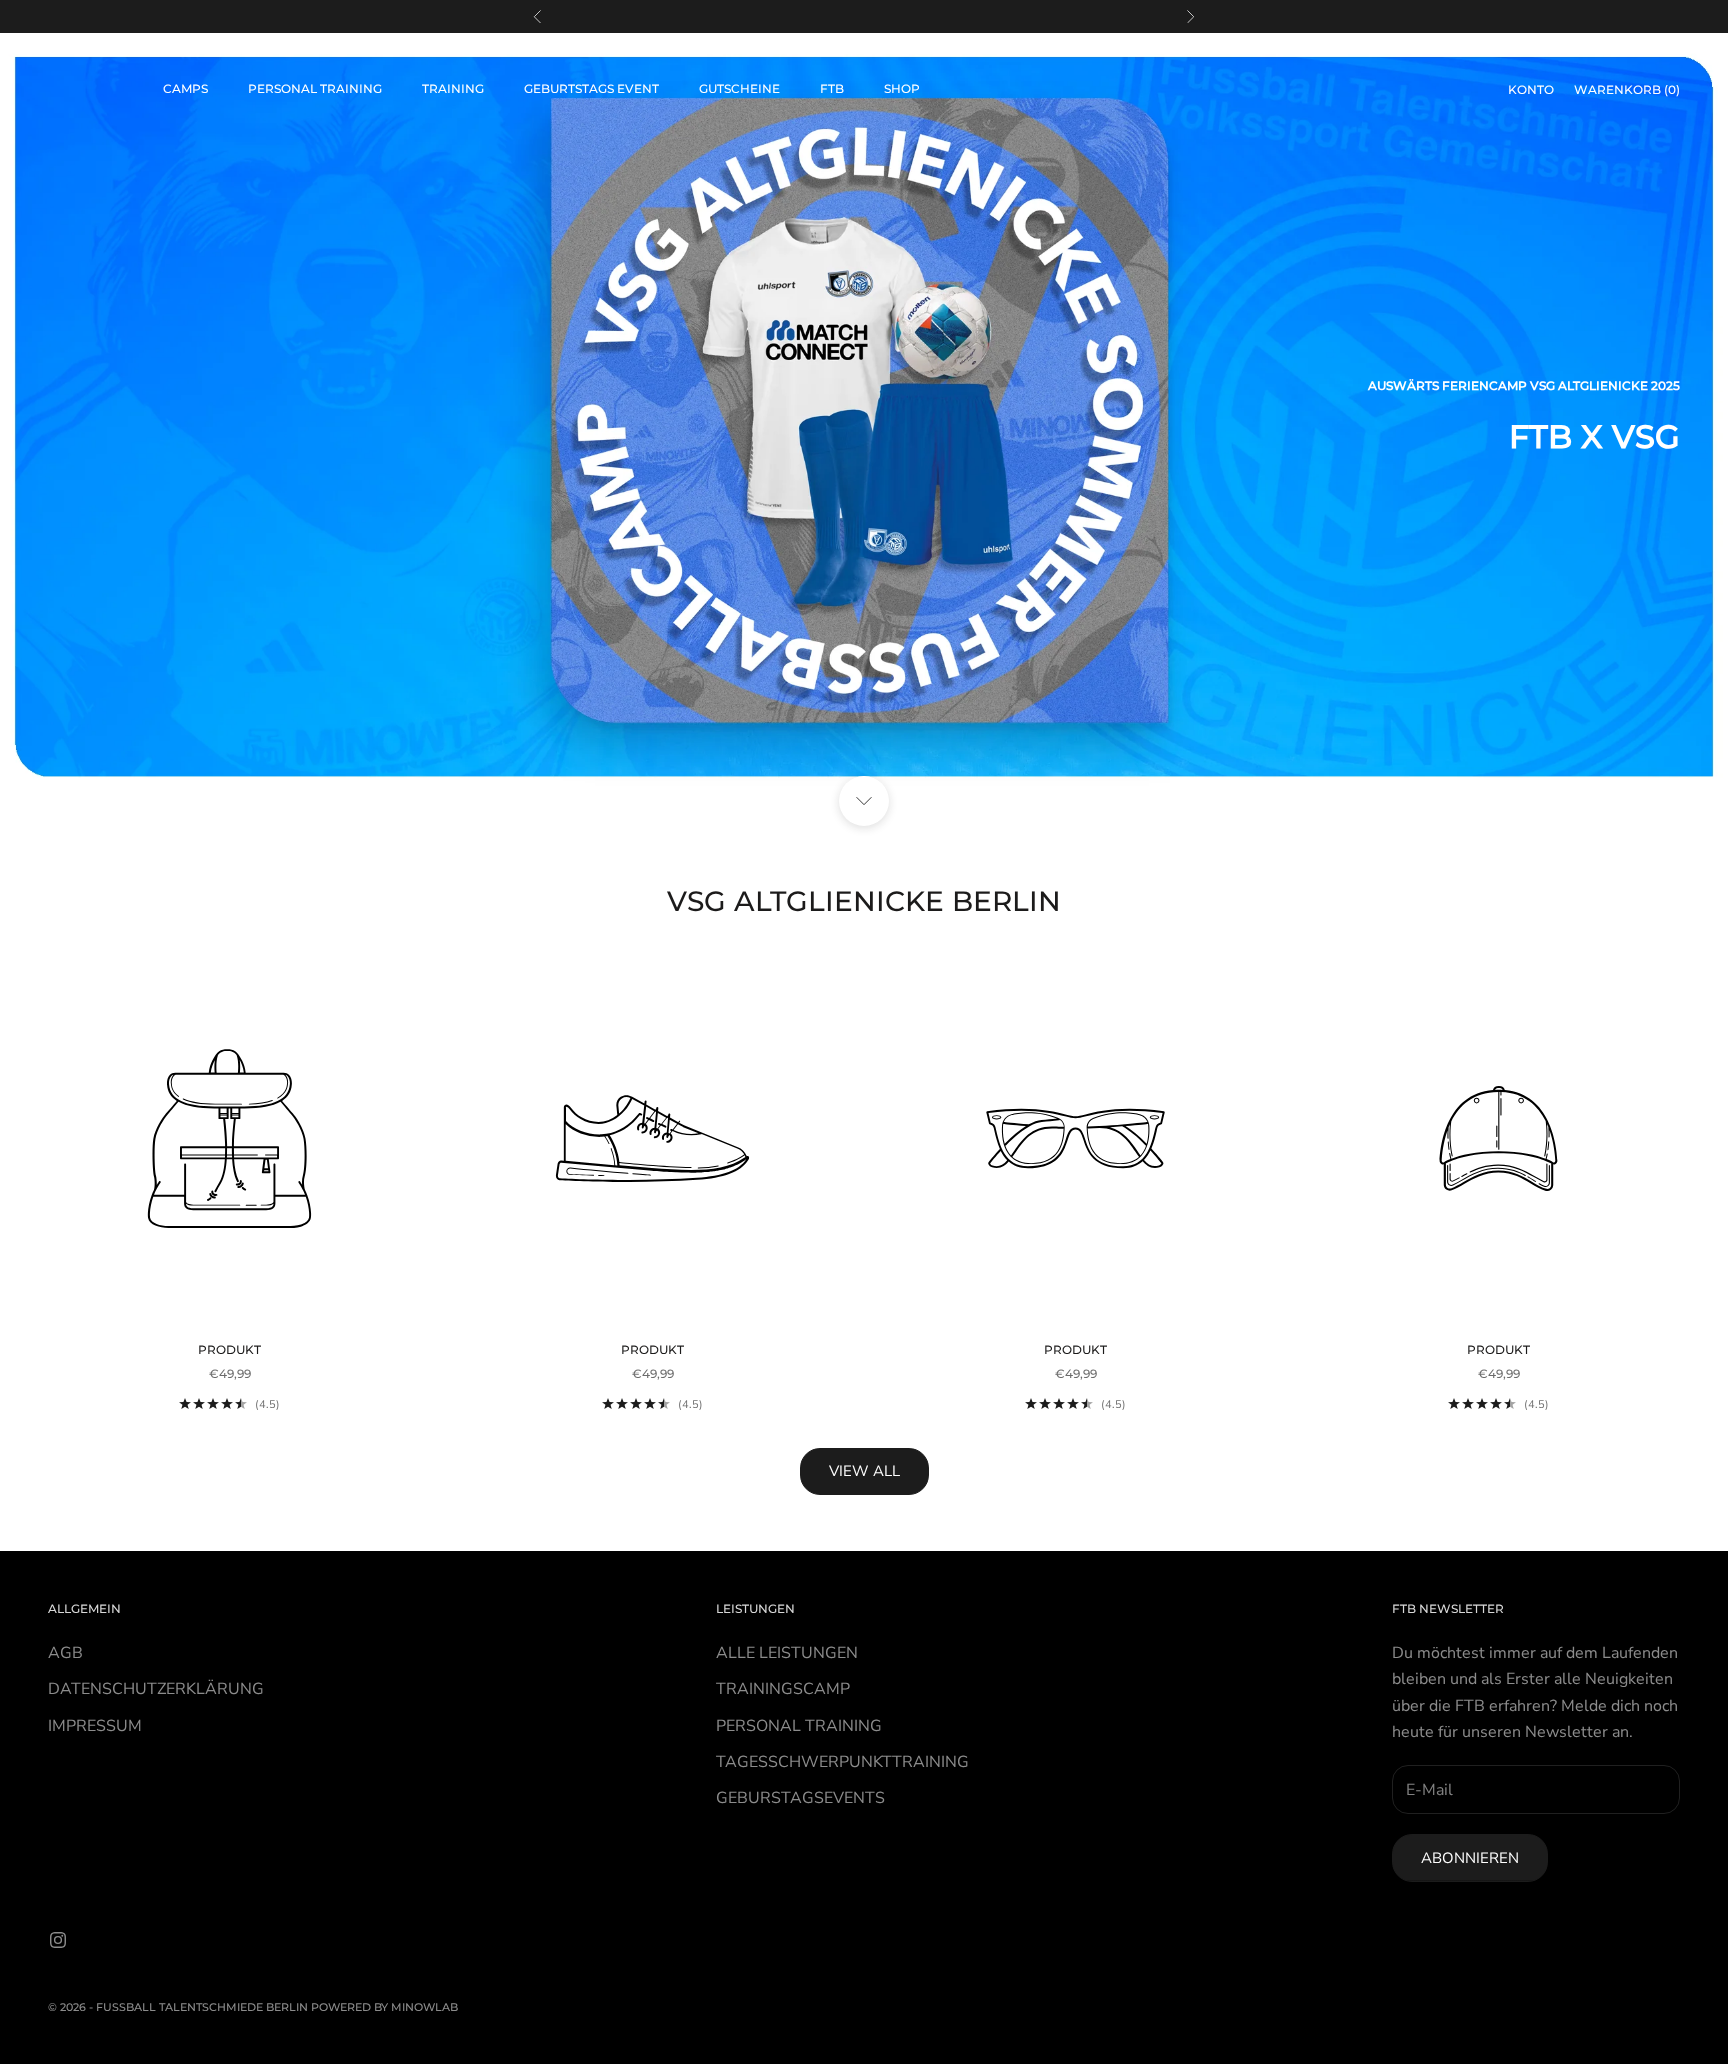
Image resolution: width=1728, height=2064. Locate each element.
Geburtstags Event (591, 88)
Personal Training (315, 88)
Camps (185, 88)
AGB (65, 1653)
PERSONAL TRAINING (799, 1726)
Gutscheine (739, 88)
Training (453, 88)
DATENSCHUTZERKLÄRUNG (156, 1689)
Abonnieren (1470, 1858)
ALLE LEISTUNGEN (787, 1653)
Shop (902, 88)
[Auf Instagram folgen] (58, 1940)
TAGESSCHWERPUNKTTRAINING (842, 1762)
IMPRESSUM (95, 1726)
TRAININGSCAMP (783, 1689)
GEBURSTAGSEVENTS (800, 1798)
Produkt (229, 1349)
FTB (832, 88)
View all (864, 1471)
